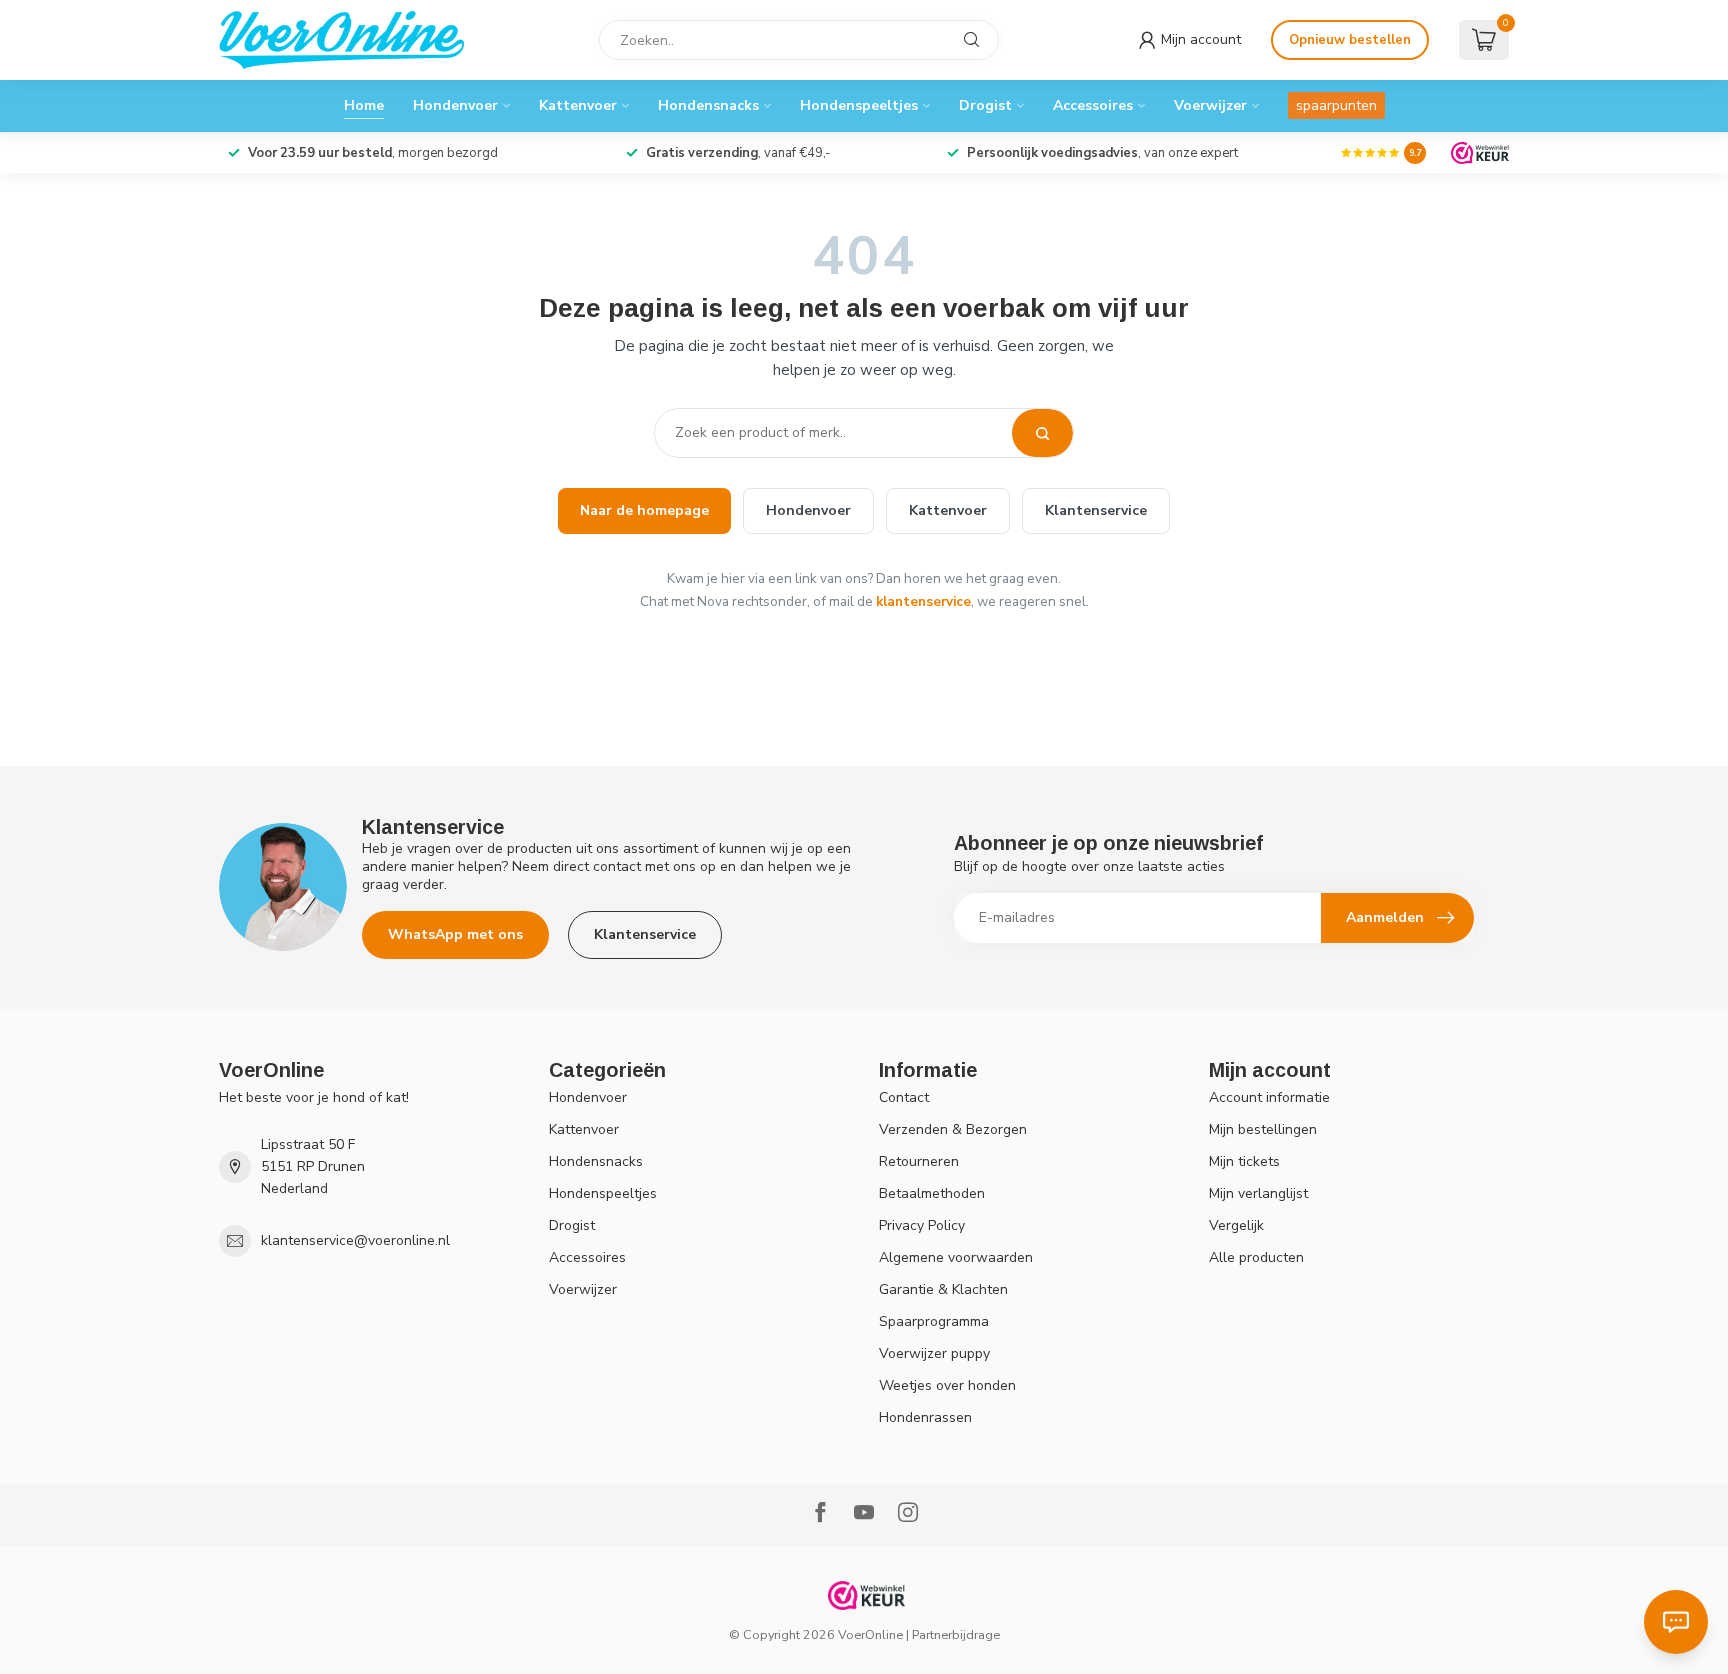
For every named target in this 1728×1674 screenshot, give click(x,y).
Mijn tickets (1244, 1161)
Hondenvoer (455, 105)
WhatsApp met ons (455, 934)
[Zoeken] (1042, 433)
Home (364, 105)
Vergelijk (1236, 1225)
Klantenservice (1096, 510)
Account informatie (1269, 1097)
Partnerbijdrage (956, 1634)
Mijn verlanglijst (1258, 1193)
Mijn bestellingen (1263, 1129)
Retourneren (919, 1161)
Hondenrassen (925, 1417)
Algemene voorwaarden (956, 1257)
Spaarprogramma (934, 1321)
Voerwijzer (1210, 105)
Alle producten (1256, 1257)
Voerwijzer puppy (934, 1353)
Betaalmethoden (932, 1193)
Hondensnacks (708, 105)
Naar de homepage (644, 510)
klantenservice (923, 601)
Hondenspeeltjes (859, 105)
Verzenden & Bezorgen (953, 1129)
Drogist (985, 105)
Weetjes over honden (947, 1385)
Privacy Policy (922, 1225)
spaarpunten (1336, 105)
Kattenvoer (578, 105)
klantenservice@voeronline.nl (355, 1240)
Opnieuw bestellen (1350, 40)
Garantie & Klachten (943, 1289)
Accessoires (1093, 105)
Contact (904, 1097)
